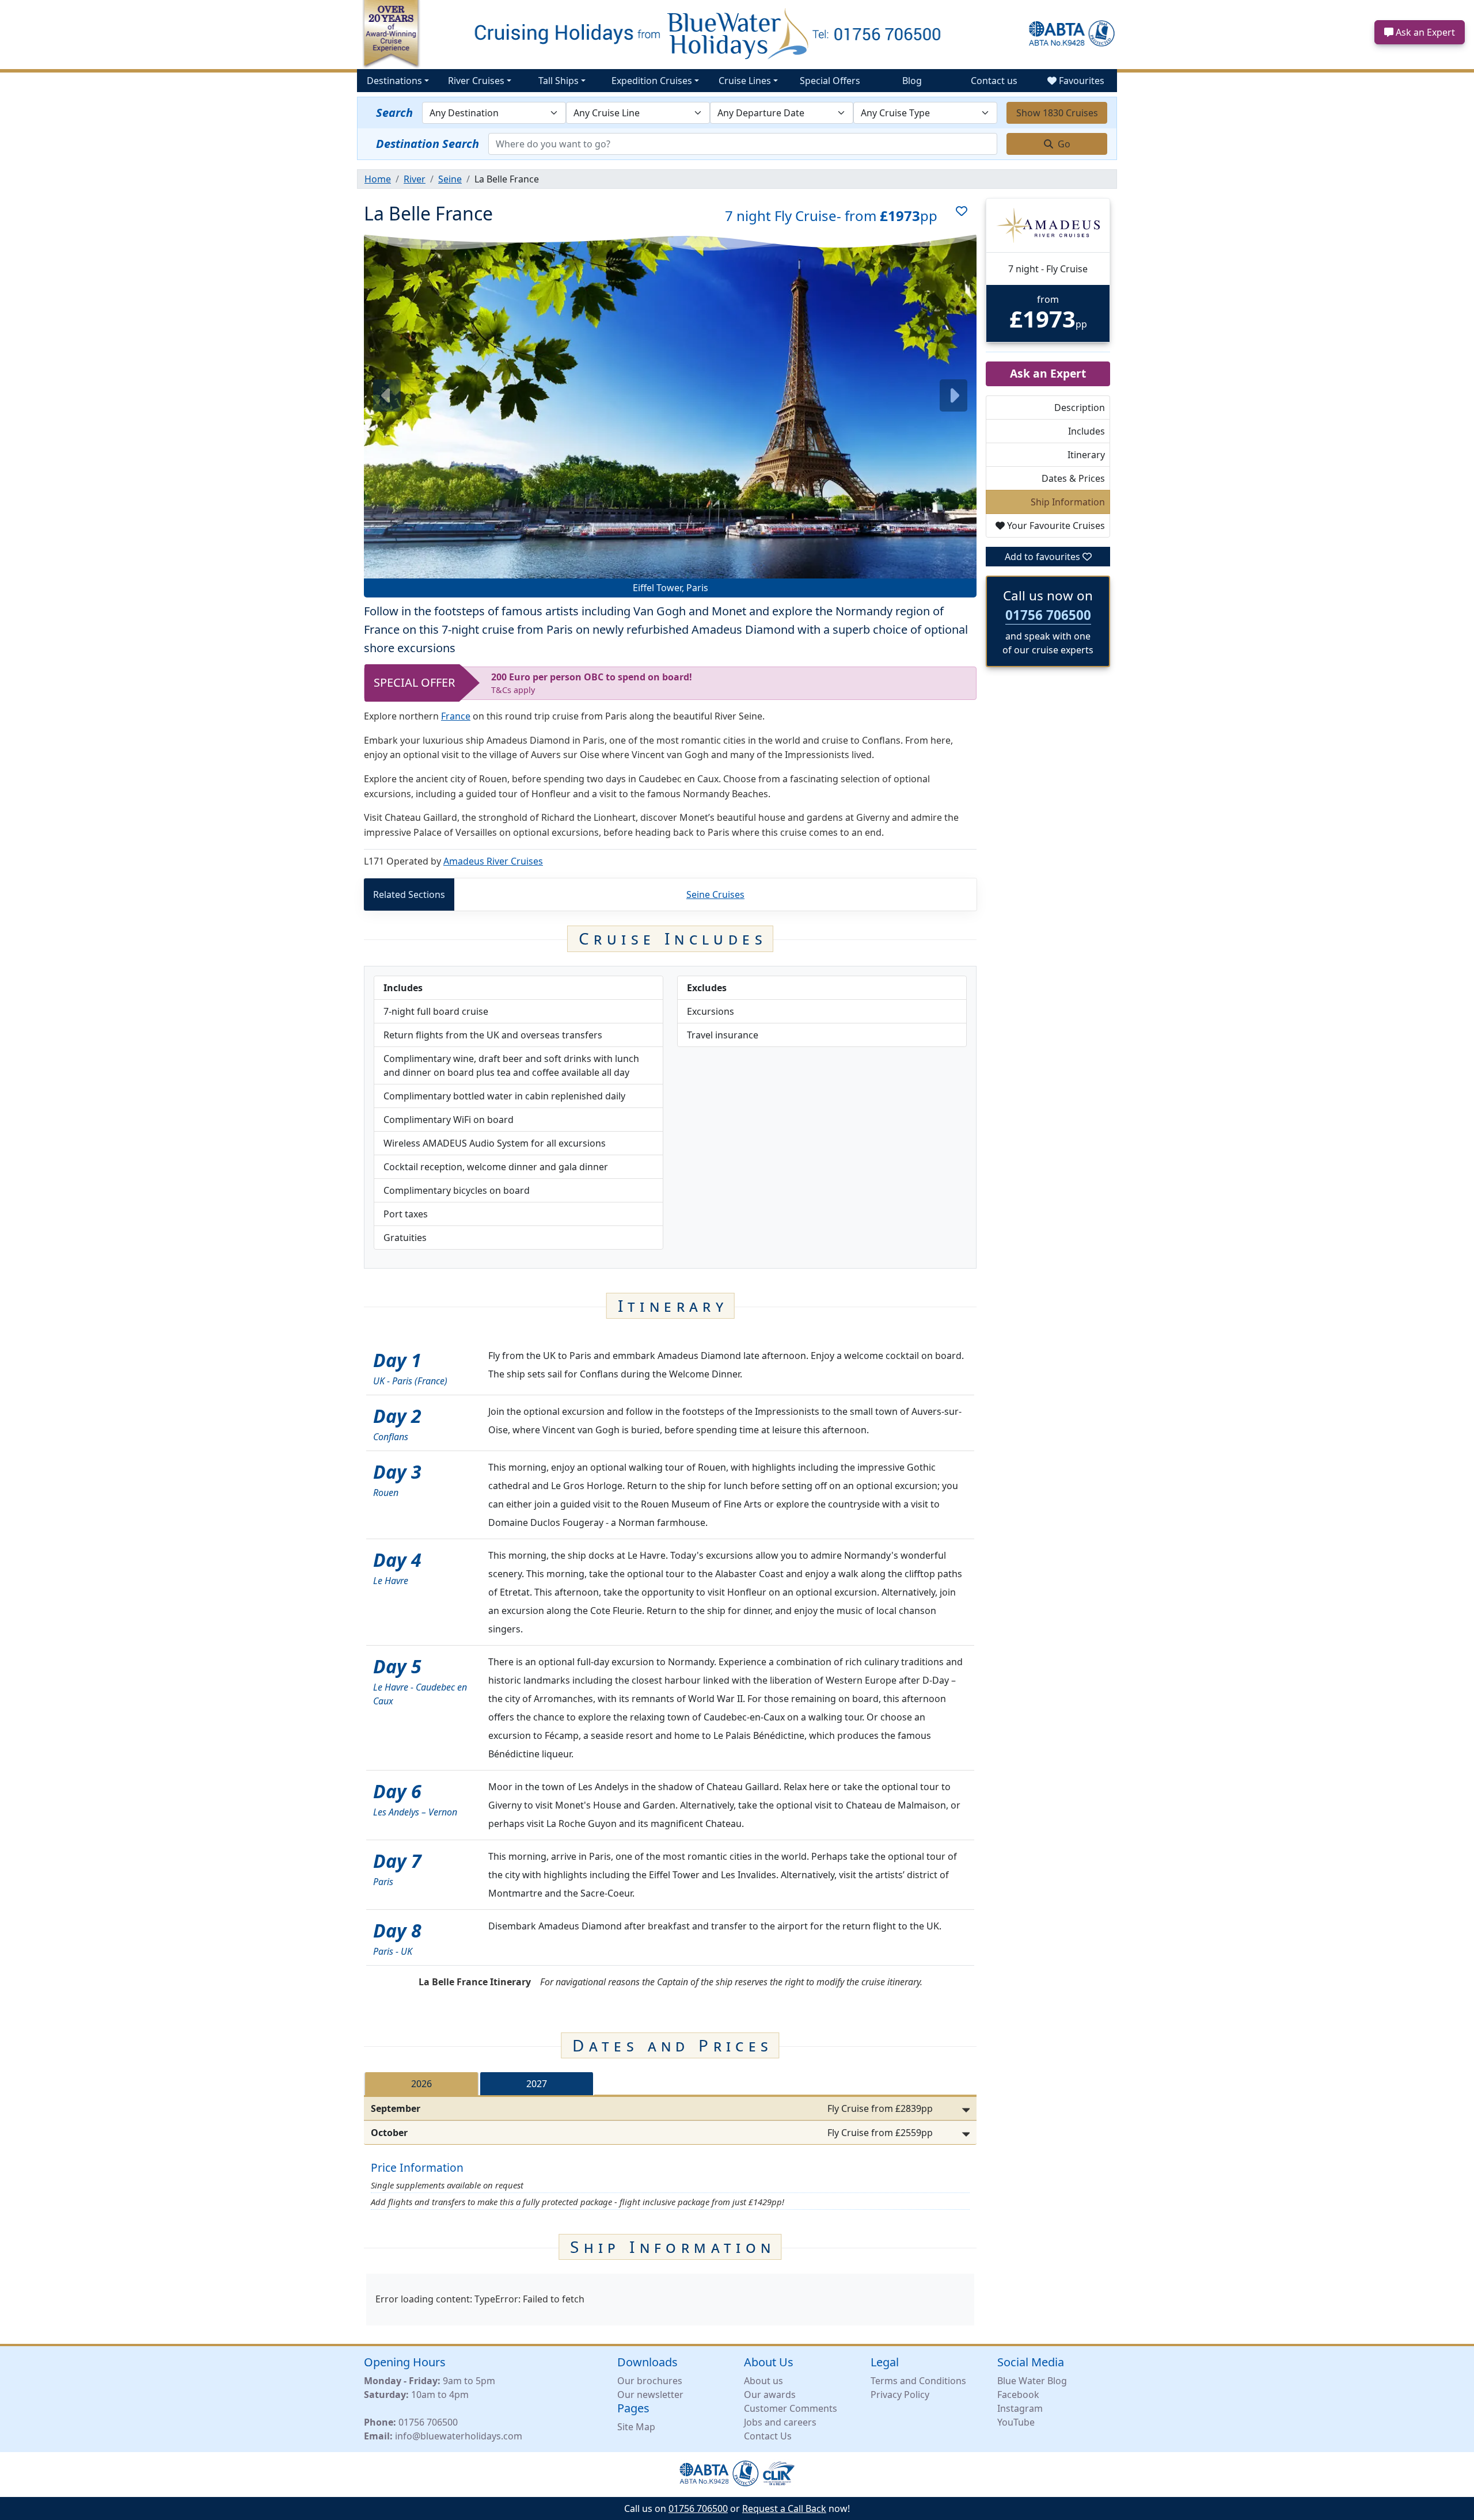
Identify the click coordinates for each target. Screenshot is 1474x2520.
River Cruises (476, 81)
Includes (1086, 431)
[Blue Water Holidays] (737, 33)
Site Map (636, 2427)
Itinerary (1086, 455)
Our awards (770, 2395)
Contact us (994, 81)
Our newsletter (650, 2395)
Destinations (394, 81)
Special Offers (830, 81)
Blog (912, 81)
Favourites (1080, 81)
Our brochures (650, 2381)
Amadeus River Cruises (493, 861)
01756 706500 (1048, 615)
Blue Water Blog (1032, 2381)
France (456, 716)
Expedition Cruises (652, 81)
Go (1063, 144)
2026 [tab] (421, 2084)
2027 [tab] (537, 2084)
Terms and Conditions (918, 2381)
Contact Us (768, 2436)
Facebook (1018, 2395)
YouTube (1016, 2422)
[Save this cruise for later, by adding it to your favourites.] (957, 216)
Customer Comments (791, 2408)
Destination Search (428, 144)
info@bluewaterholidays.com (459, 2436)
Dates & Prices (1073, 478)
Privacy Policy (900, 2395)
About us (763, 2381)
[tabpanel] (670, 2121)
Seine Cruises (715, 894)
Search (394, 113)
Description (1080, 408)
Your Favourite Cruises (1055, 526)
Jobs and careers (780, 2422)
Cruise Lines (745, 81)
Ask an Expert (1424, 32)
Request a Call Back (784, 2508)
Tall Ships (559, 81)
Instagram (1020, 2408)
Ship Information (1068, 502)
